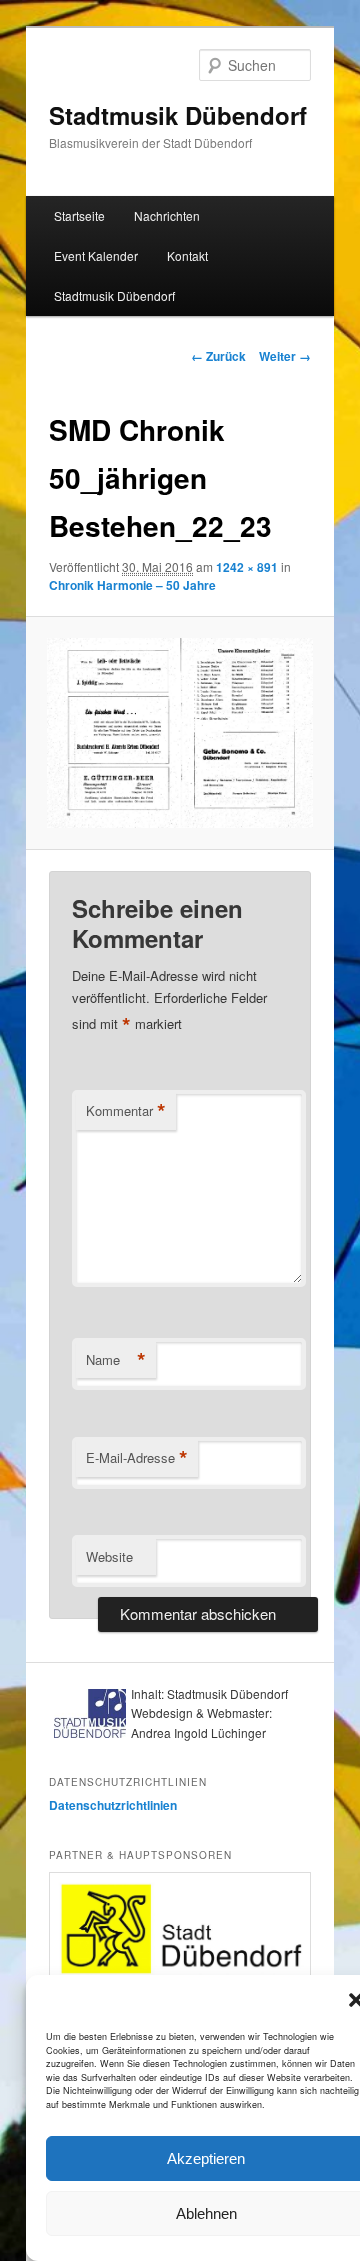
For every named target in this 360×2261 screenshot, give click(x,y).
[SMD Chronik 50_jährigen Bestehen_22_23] (179, 733)
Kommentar (126, 1111)
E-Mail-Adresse (137, 1458)
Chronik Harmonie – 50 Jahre (132, 585)
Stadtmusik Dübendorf (178, 115)
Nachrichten (167, 215)
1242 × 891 (247, 567)
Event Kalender (96, 255)
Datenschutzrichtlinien (113, 1805)
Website (109, 1556)
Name (116, 1360)
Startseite (79, 215)
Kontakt (187, 255)
